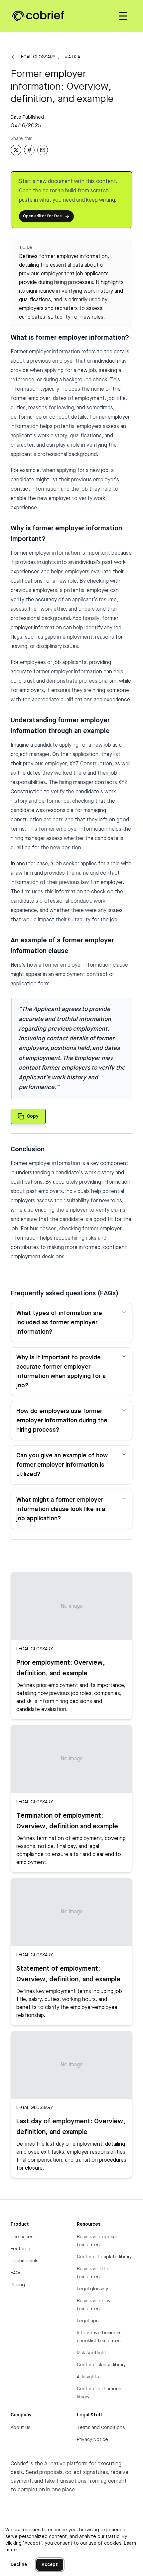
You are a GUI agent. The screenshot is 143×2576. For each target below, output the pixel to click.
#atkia (72, 57)
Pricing (18, 2285)
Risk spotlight (92, 2353)
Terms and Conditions (101, 2428)
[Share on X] (16, 150)
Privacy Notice (92, 2440)
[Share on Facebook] (29, 150)
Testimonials (24, 2261)
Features (20, 2249)
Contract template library (104, 2257)
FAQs (16, 2273)
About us (20, 2428)
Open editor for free (42, 216)
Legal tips (88, 2321)
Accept (50, 2565)
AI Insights (88, 2377)
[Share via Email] (43, 150)
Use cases (22, 2237)
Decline (19, 2565)
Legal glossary (37, 57)
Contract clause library (101, 2365)
